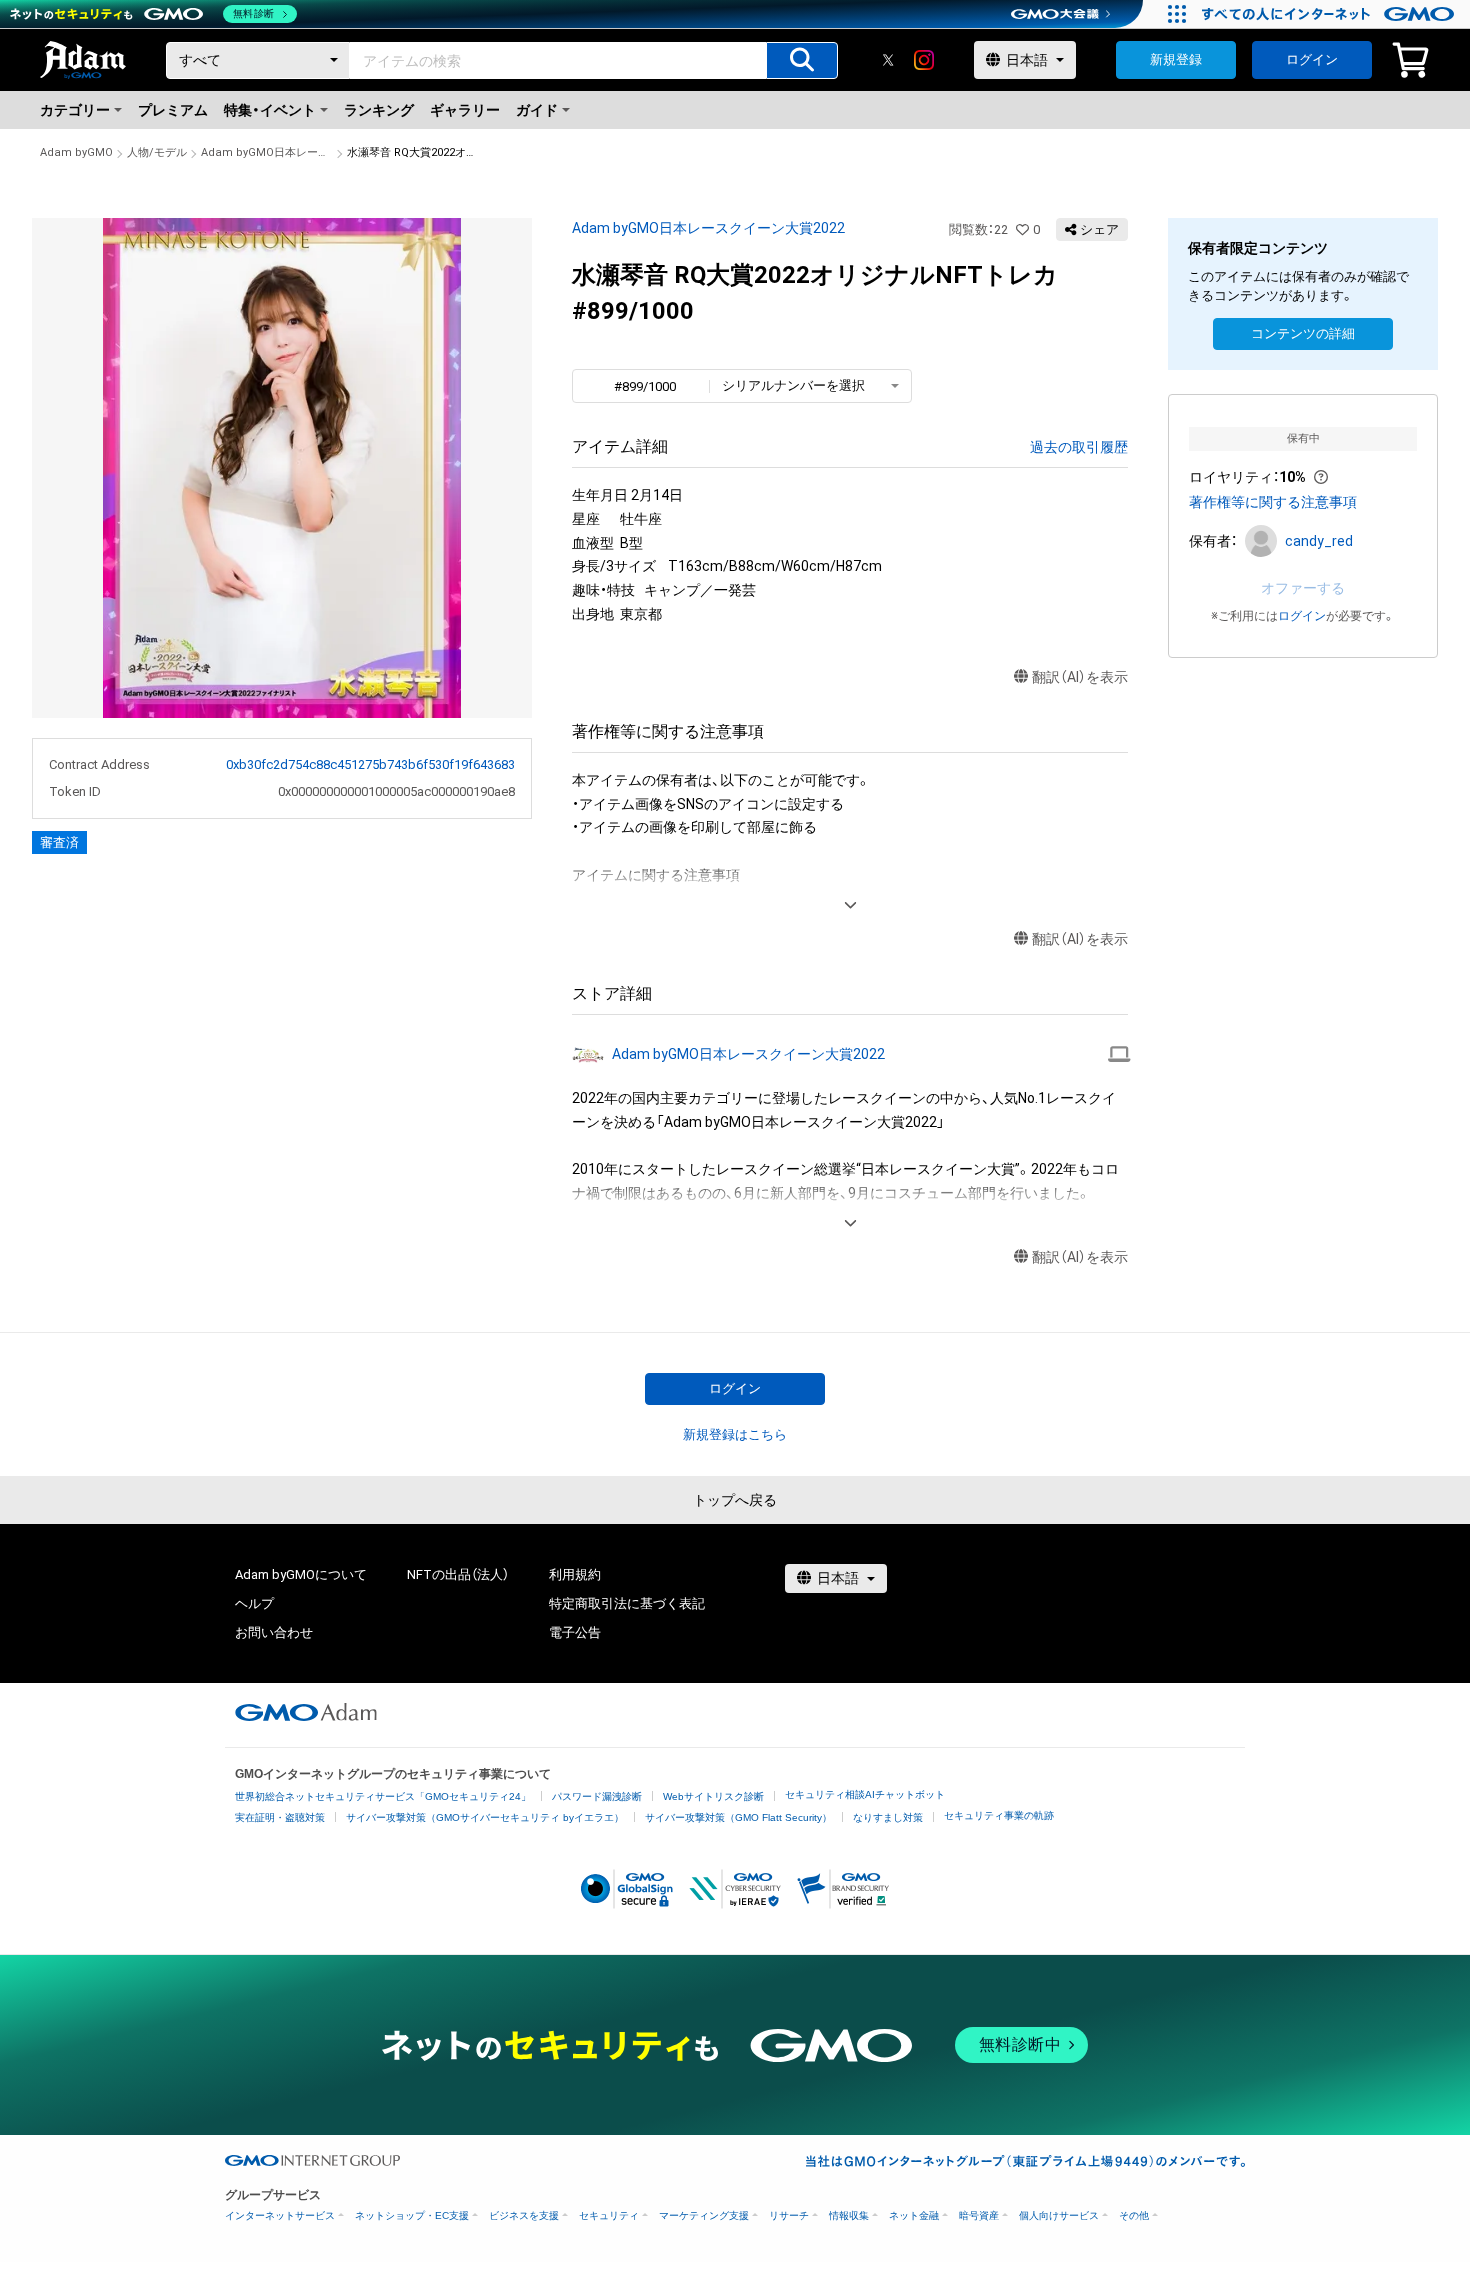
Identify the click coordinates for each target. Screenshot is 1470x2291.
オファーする (1303, 588)
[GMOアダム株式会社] (306, 1712)
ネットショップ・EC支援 (412, 2215)
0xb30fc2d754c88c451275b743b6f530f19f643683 (370, 764)
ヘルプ (254, 1603)
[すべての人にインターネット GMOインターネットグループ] (1330, 14)
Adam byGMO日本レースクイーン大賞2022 (267, 152)
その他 (1134, 2215)
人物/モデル (157, 152)
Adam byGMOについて (301, 1574)
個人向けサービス (1059, 2215)
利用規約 (575, 1574)
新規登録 (1176, 59)
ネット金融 (914, 2215)
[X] (888, 60)
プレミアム (173, 110)
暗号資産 (979, 2215)
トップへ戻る (735, 1500)
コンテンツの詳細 (1303, 333)
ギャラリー (465, 110)
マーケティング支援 (704, 2215)
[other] (1119, 1054)
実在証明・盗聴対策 (280, 1817)
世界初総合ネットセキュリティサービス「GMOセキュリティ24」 (383, 1796)
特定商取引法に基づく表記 (627, 1603)
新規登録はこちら (735, 1434)
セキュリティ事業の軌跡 (999, 1815)
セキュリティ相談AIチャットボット (865, 1794)
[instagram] (924, 60)
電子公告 (575, 1632)
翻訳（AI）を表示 (1080, 677)
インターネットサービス (280, 2215)
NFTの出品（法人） (458, 1574)
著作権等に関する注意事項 (1273, 502)
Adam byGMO (76, 152)
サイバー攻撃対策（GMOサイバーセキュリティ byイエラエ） (485, 1817)
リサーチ (789, 2215)
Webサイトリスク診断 (713, 1796)
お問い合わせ (274, 1632)
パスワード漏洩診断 (597, 1796)
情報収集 (849, 2215)
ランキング (379, 110)
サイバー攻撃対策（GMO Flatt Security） (738, 1817)
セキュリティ (609, 2215)
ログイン (1312, 59)
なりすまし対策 (888, 1817)
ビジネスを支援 (524, 2215)
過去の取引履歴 (1079, 447)
